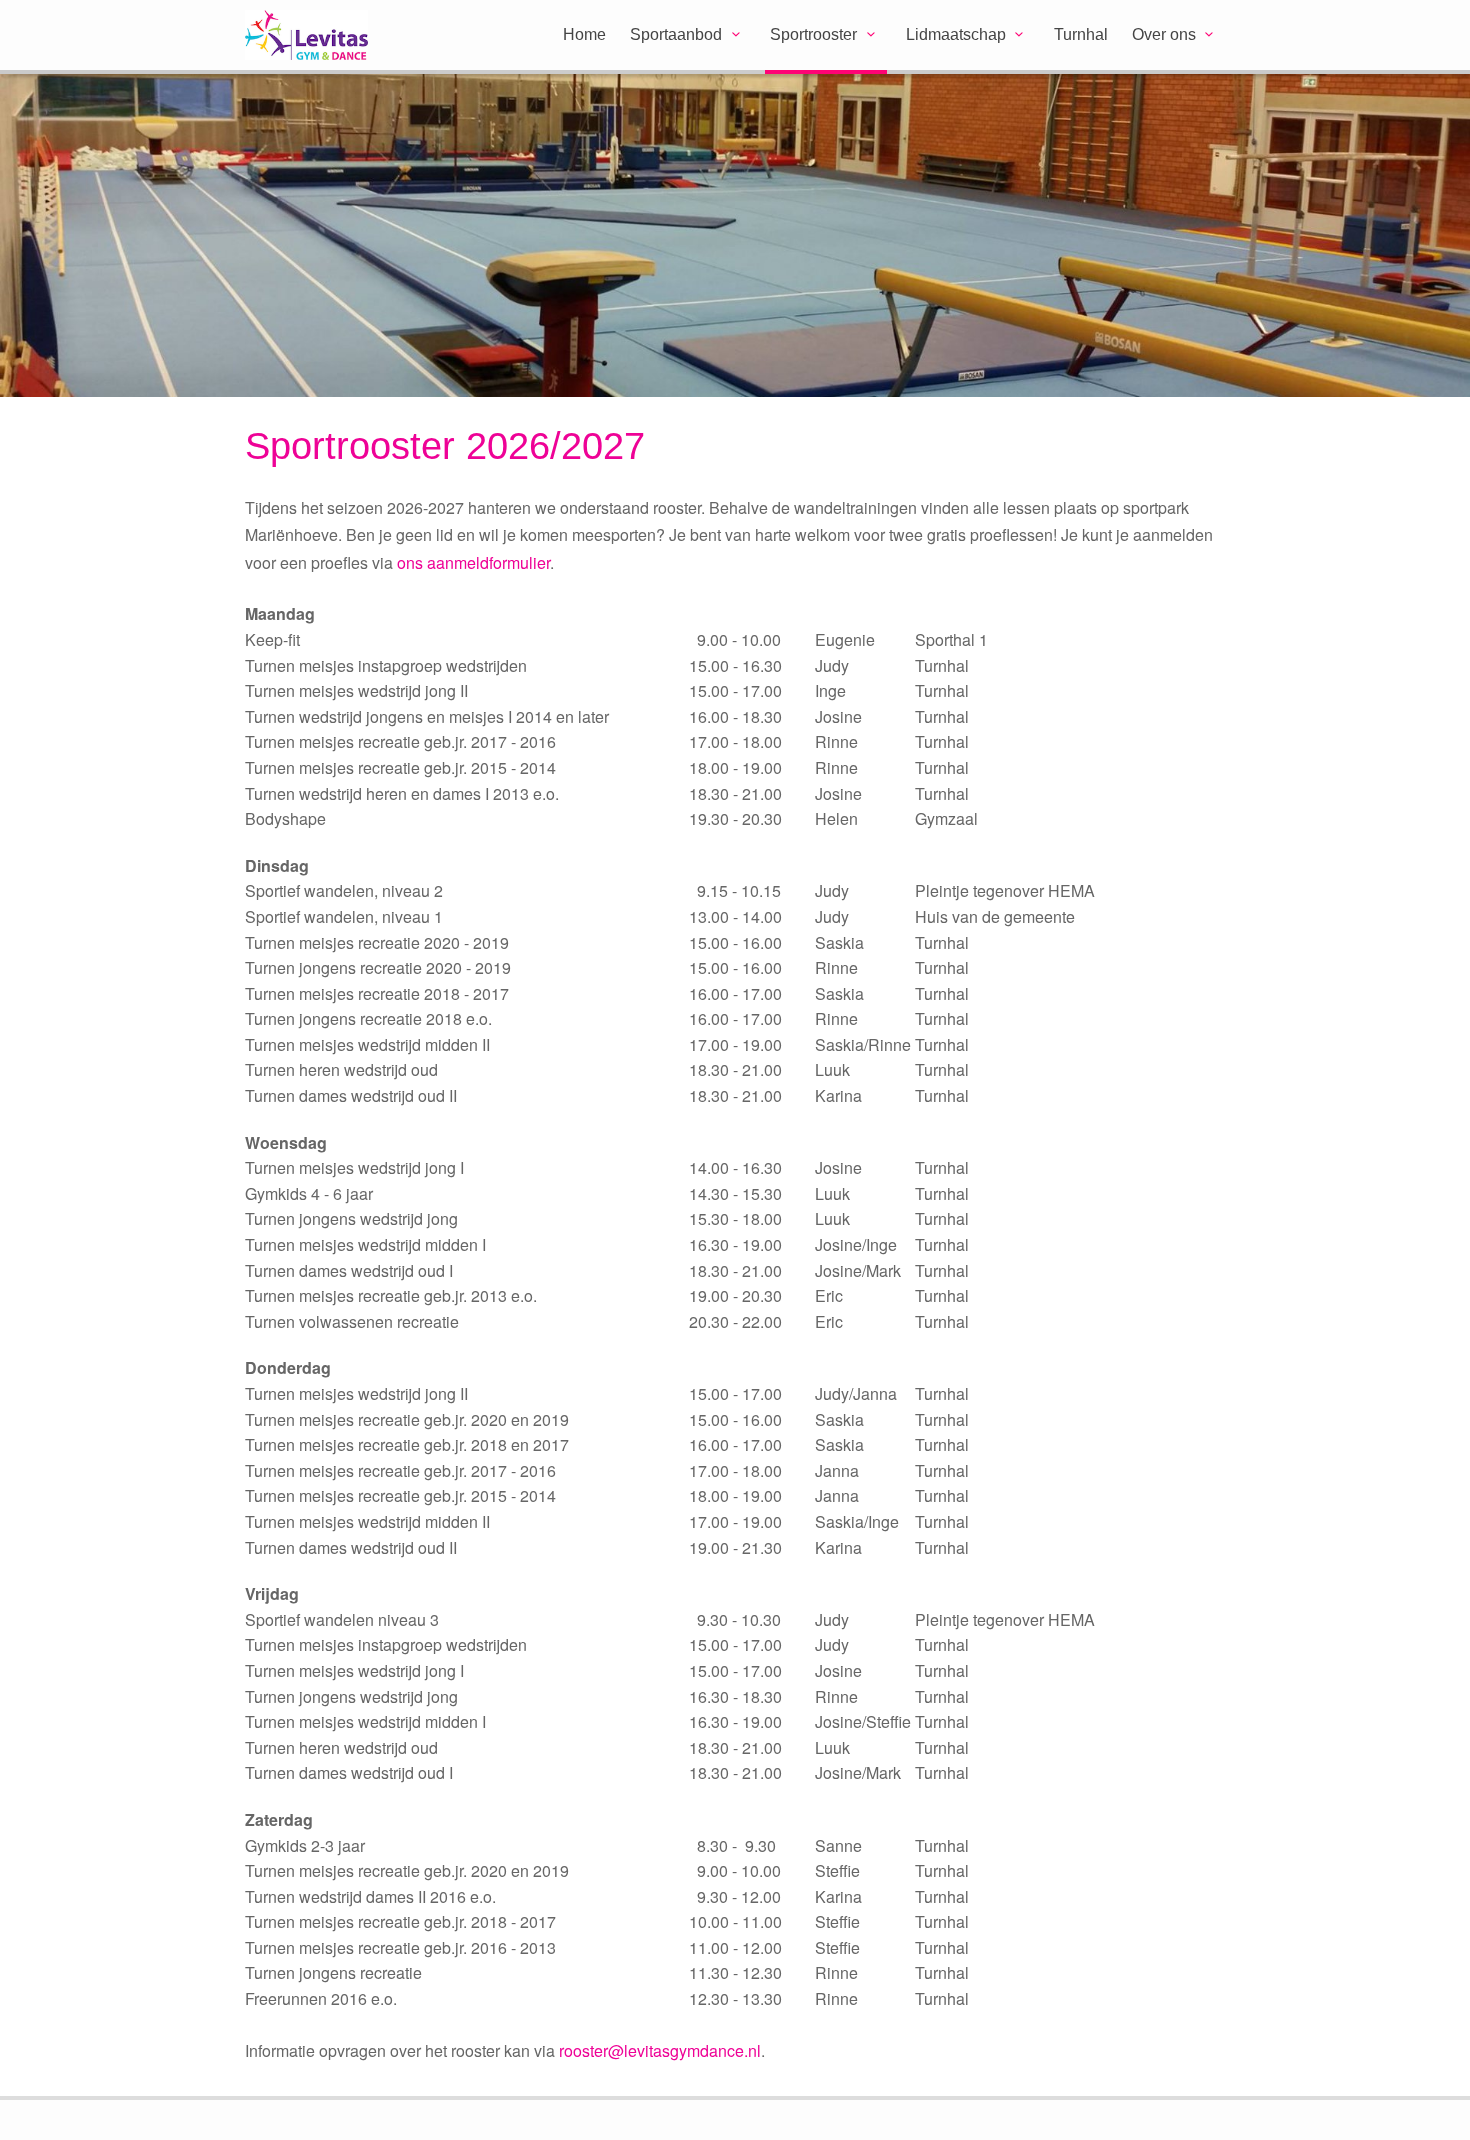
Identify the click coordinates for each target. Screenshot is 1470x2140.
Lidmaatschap (956, 34)
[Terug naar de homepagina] (333, 37)
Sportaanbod (676, 34)
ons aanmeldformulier (473, 562)
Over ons (1164, 34)
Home (584, 34)
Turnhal (1081, 34)
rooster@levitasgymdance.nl (660, 2050)
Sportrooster (813, 34)
